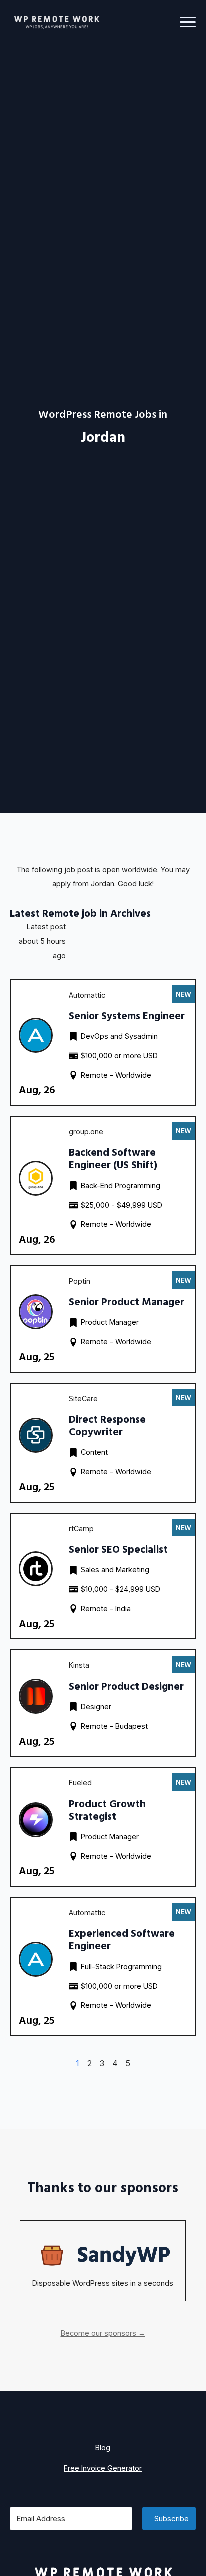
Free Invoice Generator (103, 2468)
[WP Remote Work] (56, 22)
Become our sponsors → (103, 2333)
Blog (103, 2448)
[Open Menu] (188, 22)
